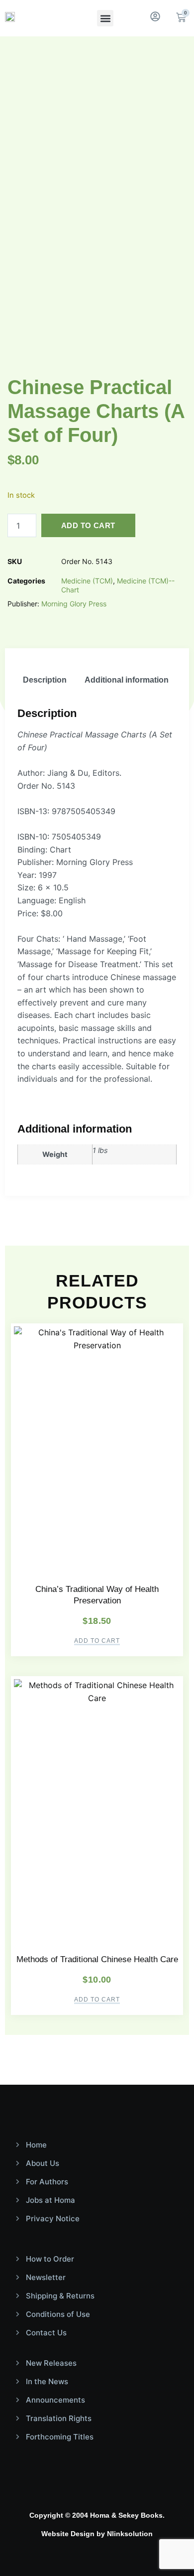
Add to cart (88, 525)
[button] (105, 18)
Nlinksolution (130, 2534)
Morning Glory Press (74, 604)
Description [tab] (45, 680)
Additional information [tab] (127, 680)
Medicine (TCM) (87, 581)
